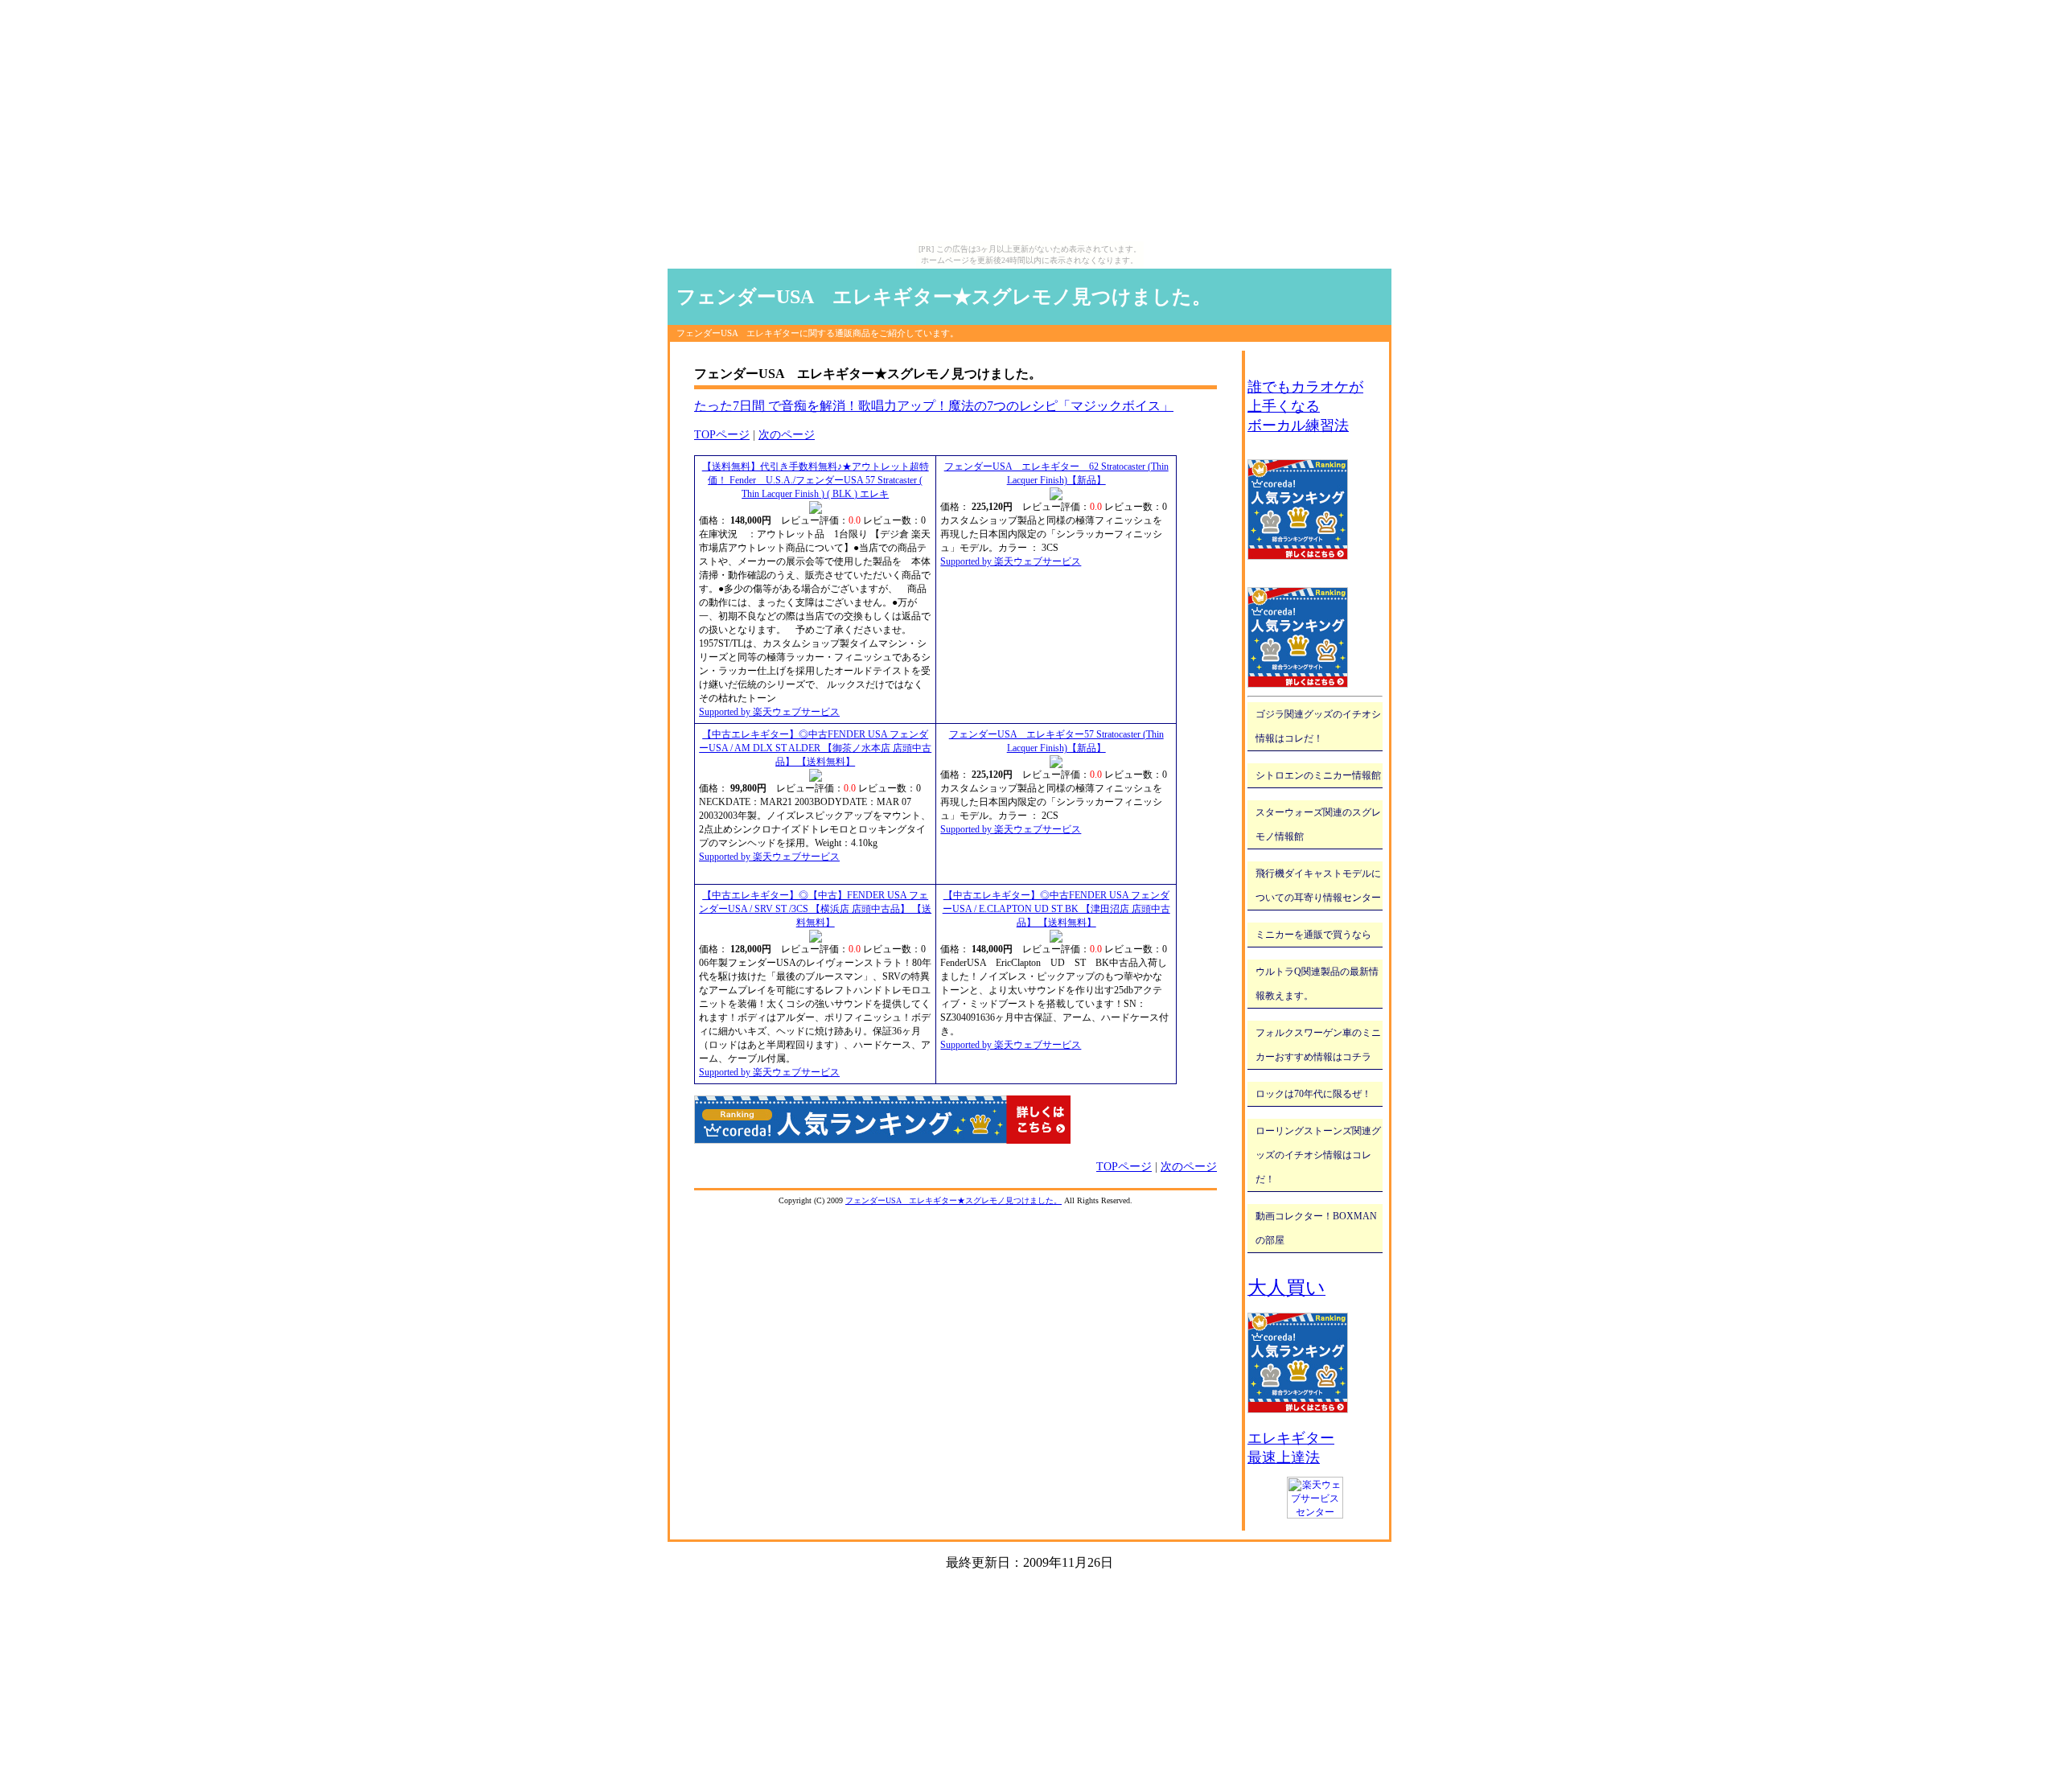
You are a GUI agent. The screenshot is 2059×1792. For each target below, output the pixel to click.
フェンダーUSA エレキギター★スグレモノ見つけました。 (944, 297)
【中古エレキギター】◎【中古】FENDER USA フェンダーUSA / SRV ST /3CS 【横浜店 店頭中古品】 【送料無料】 (815, 909)
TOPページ (722, 435)
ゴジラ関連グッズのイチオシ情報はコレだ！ (1318, 726)
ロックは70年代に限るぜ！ (1313, 1094)
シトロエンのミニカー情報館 (1318, 775)
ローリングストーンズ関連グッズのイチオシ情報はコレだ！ (1318, 1155)
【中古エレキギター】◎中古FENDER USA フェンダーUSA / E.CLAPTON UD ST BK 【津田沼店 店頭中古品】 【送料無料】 (1056, 909)
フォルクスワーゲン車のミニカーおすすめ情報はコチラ (1318, 1045)
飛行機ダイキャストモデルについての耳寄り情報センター (1318, 886)
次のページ (787, 435)
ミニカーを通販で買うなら (1313, 935)
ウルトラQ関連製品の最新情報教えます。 (1317, 984)
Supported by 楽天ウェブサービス (769, 712)
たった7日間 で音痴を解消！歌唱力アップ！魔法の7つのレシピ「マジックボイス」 (934, 406)
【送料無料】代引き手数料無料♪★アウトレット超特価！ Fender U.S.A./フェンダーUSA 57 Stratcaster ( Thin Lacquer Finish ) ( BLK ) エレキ (816, 480)
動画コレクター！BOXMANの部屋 (1316, 1228)
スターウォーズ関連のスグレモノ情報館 (1318, 824)
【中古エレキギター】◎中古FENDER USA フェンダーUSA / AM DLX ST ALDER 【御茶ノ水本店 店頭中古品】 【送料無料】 (815, 748)
